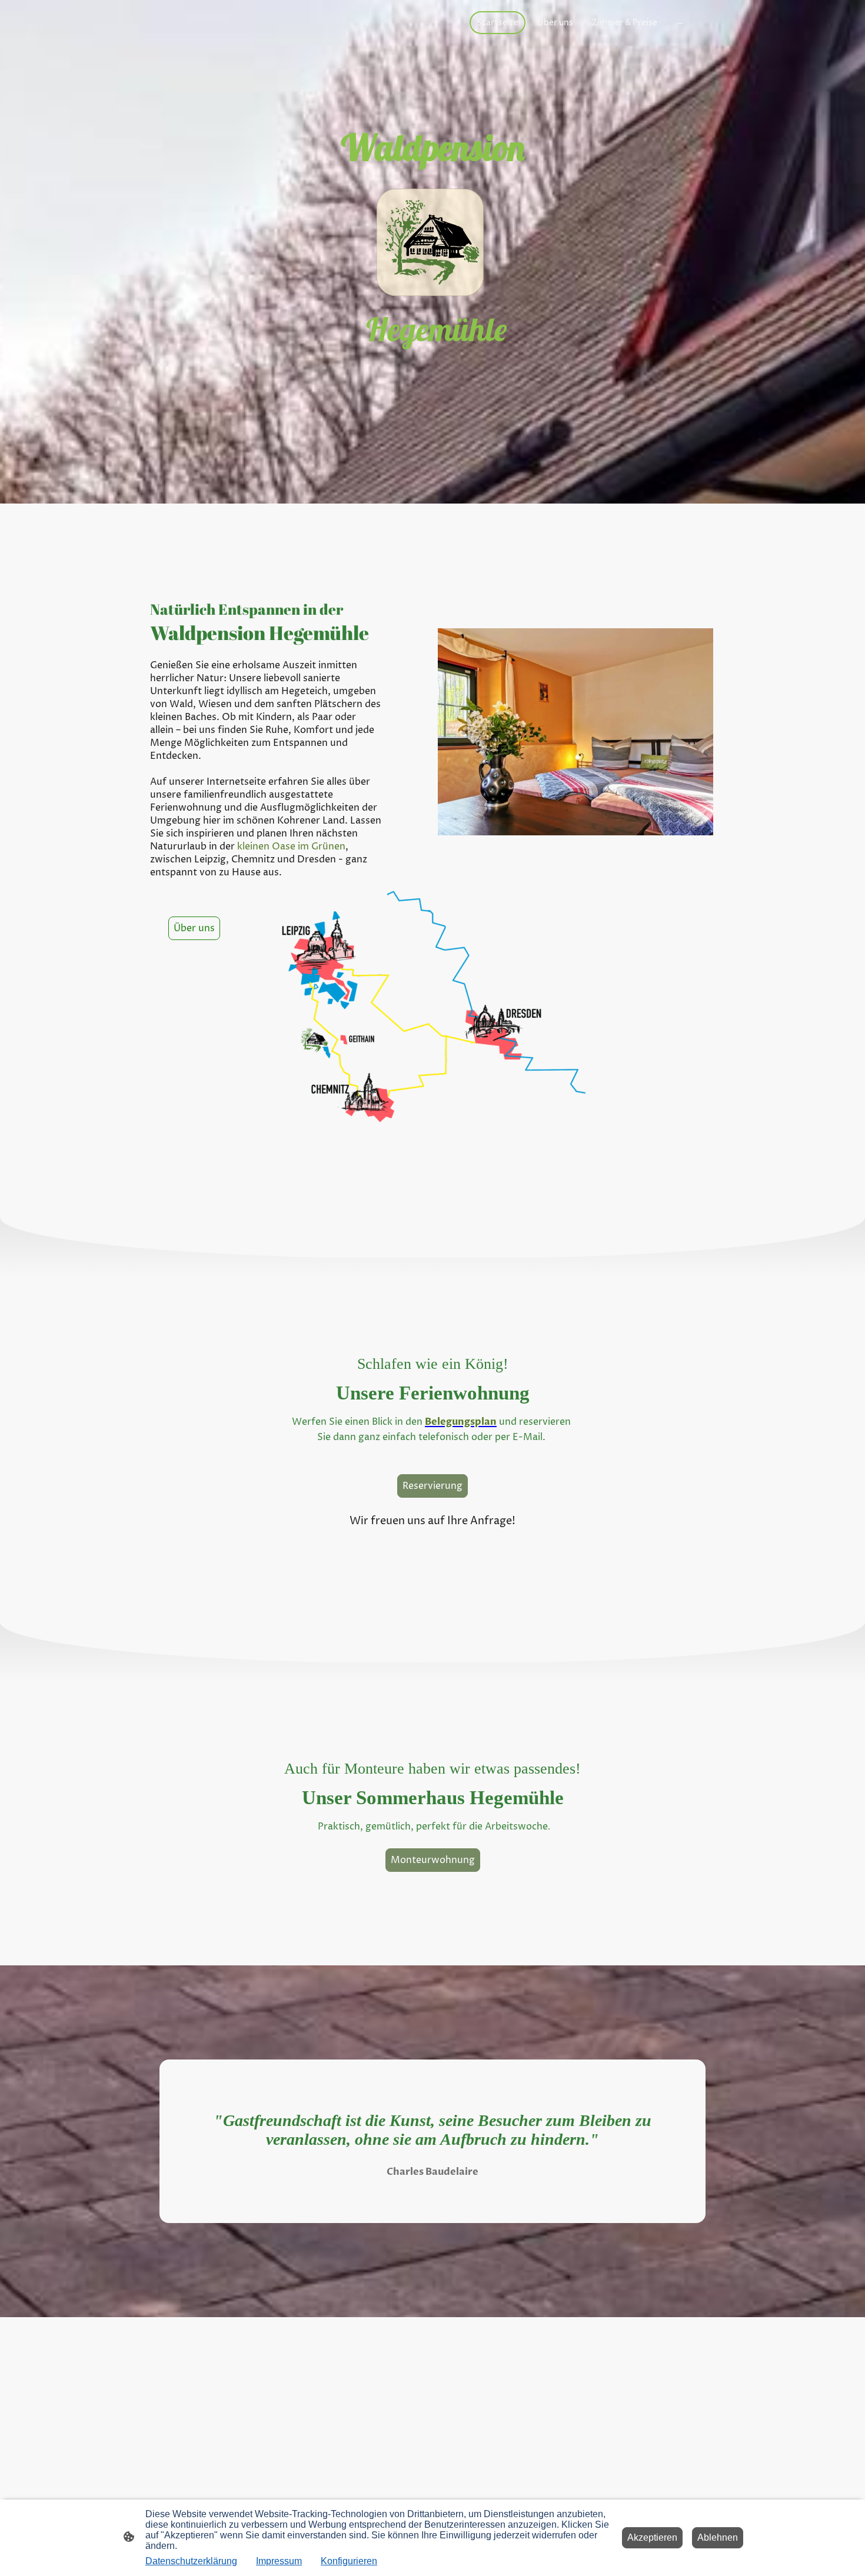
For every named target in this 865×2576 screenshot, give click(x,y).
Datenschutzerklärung (191, 2561)
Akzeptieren (652, 2537)
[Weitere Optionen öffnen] (680, 22)
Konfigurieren (349, 2561)
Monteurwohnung (433, 1860)
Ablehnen (718, 2537)
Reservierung (432, 1486)
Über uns (194, 928)
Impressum (279, 2561)
